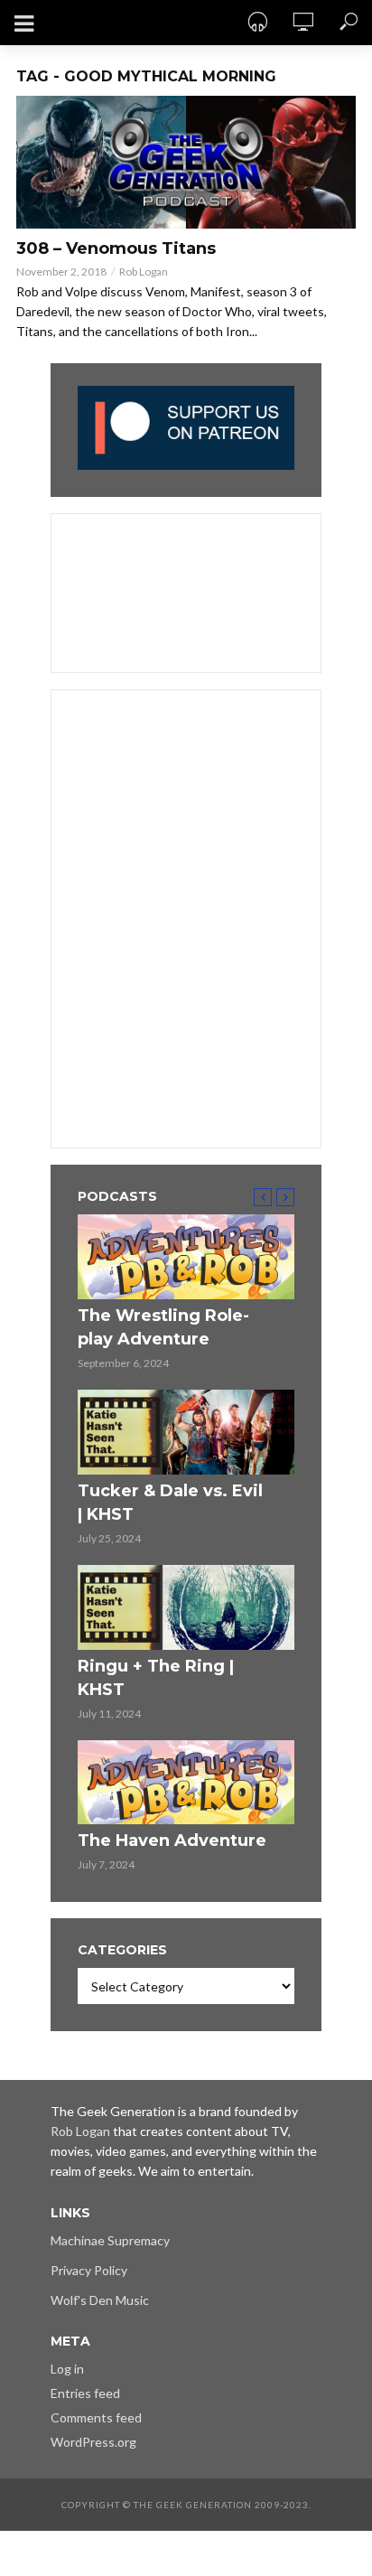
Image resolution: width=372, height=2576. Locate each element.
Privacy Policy (89, 2270)
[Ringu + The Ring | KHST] (186, 1607)
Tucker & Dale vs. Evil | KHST (170, 1503)
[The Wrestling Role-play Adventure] (186, 1257)
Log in (67, 2369)
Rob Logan (144, 272)
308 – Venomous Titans (116, 248)
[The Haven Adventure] (186, 1783)
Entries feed (85, 2393)
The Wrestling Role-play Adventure (163, 1327)
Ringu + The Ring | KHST (156, 1678)
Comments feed (96, 2417)
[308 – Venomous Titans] (186, 162)
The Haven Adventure (172, 1841)
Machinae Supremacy (110, 2240)
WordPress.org (93, 2442)
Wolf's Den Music (100, 2300)
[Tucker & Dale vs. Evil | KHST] (186, 1432)
